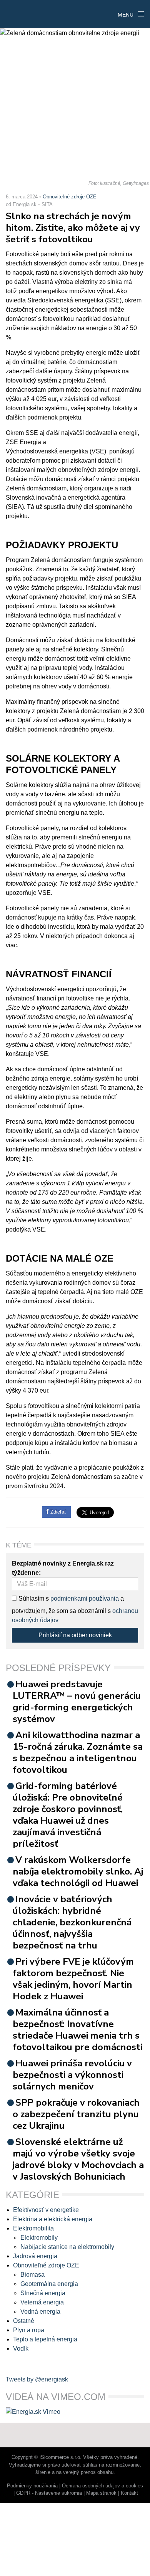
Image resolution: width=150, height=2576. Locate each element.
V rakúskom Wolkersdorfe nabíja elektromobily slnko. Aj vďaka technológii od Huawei (78, 1871)
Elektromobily (39, 2238)
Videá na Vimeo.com (56, 2397)
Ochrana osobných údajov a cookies (102, 2486)
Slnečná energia (43, 2293)
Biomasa (32, 2275)
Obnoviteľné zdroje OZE (70, 197)
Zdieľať (57, 1512)
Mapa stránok (101, 2493)
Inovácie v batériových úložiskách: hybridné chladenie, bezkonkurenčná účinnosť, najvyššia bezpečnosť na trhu (72, 1922)
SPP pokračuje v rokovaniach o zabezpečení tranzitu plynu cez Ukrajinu (76, 2114)
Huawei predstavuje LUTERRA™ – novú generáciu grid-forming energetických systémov (77, 1702)
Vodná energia (40, 2312)
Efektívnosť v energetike (46, 2210)
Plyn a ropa (29, 2330)
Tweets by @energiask (37, 2379)
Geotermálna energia (49, 2284)
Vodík (21, 2349)
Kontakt (129, 2493)
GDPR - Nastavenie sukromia (49, 2493)
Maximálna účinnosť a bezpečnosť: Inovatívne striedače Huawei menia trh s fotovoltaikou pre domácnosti (77, 2030)
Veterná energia (42, 2302)
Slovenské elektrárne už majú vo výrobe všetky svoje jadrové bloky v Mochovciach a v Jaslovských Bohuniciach (78, 2159)
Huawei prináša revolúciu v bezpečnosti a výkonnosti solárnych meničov (72, 2075)
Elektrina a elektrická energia (53, 2219)
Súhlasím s (33, 1598)
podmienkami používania (85, 1598)
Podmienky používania (32, 2486)
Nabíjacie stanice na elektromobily (67, 2247)
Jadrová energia (35, 2256)
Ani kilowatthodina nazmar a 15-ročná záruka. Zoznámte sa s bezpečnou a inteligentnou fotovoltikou (78, 1752)
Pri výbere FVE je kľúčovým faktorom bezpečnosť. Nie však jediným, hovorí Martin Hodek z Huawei (73, 1979)
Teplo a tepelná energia (45, 2339)
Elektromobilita (33, 2228)
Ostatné (24, 2321)
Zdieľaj (24, 13)
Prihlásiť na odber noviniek (75, 1635)
